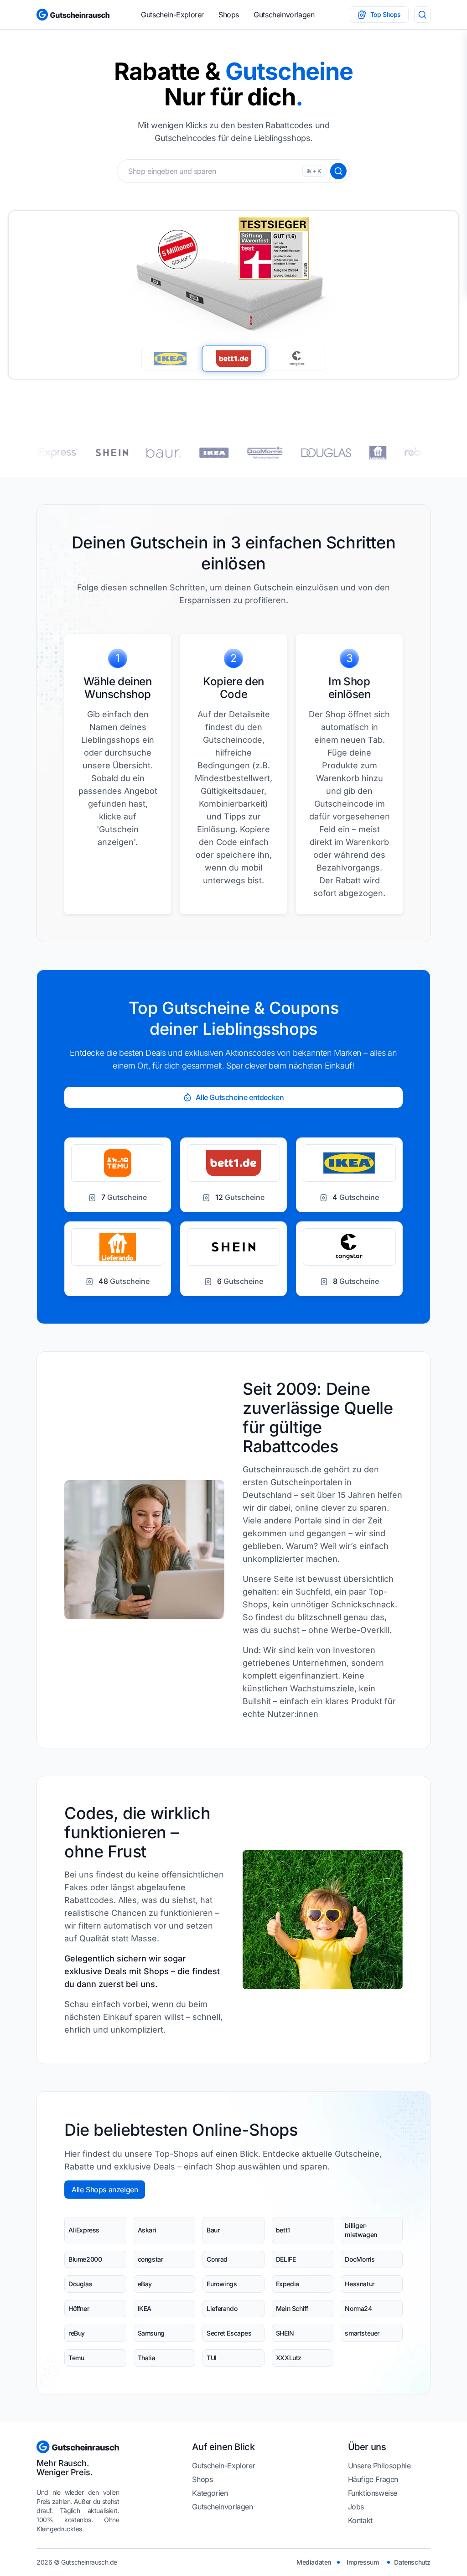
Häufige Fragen (373, 2479)
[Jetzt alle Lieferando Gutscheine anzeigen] (167, 453)
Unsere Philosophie (379, 2466)
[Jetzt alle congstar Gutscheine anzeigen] (258, 453)
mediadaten (314, 2562)
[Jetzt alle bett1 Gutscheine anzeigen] (368, 453)
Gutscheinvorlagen (284, 15)
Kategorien (210, 2493)
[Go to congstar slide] (297, 359)
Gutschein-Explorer (172, 15)
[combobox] (233, 171)
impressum (363, 2562)
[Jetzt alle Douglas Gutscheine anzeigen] (116, 453)
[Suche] (422, 15)
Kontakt (360, 2520)
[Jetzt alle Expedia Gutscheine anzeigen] (315, 453)
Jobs (356, 2507)
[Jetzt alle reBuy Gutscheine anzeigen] (209, 453)
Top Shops (386, 14)
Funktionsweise (373, 2493)
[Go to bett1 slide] (233, 358)
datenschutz (412, 2562)
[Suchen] (338, 171)
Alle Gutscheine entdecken (240, 1097)
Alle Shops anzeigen (105, 2190)
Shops (229, 15)
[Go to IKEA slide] (170, 359)
